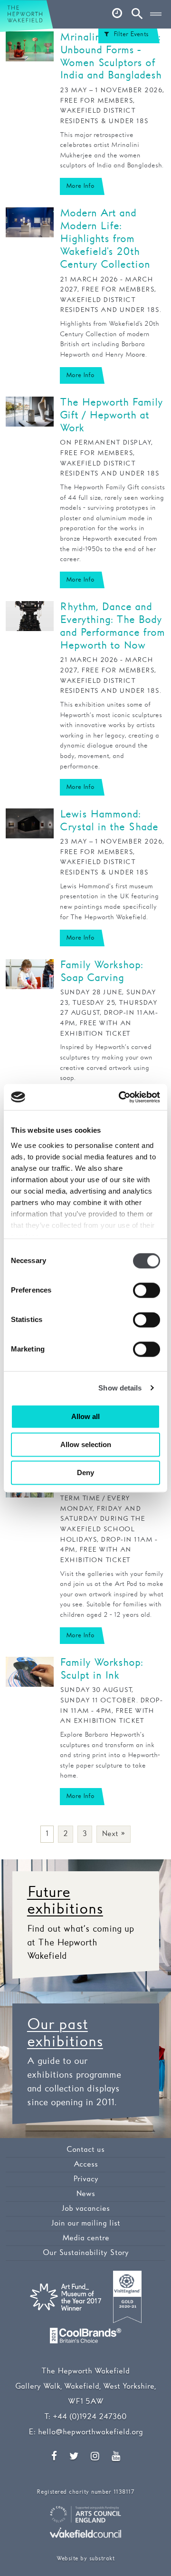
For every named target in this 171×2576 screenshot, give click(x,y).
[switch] (147, 1290)
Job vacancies (86, 2209)
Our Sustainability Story (86, 2253)
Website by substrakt (85, 2559)
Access (86, 2164)
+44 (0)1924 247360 (90, 2417)
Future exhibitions (65, 1901)
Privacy (86, 2179)
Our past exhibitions (65, 2033)
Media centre (86, 2238)
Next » (114, 1834)
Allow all (85, 1416)
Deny (85, 1473)
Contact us (85, 2150)
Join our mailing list (86, 2223)
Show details (120, 1388)
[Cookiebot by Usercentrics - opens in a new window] (121, 1097)
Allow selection (86, 1444)
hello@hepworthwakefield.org (90, 2432)
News (85, 2194)
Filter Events (131, 34)
